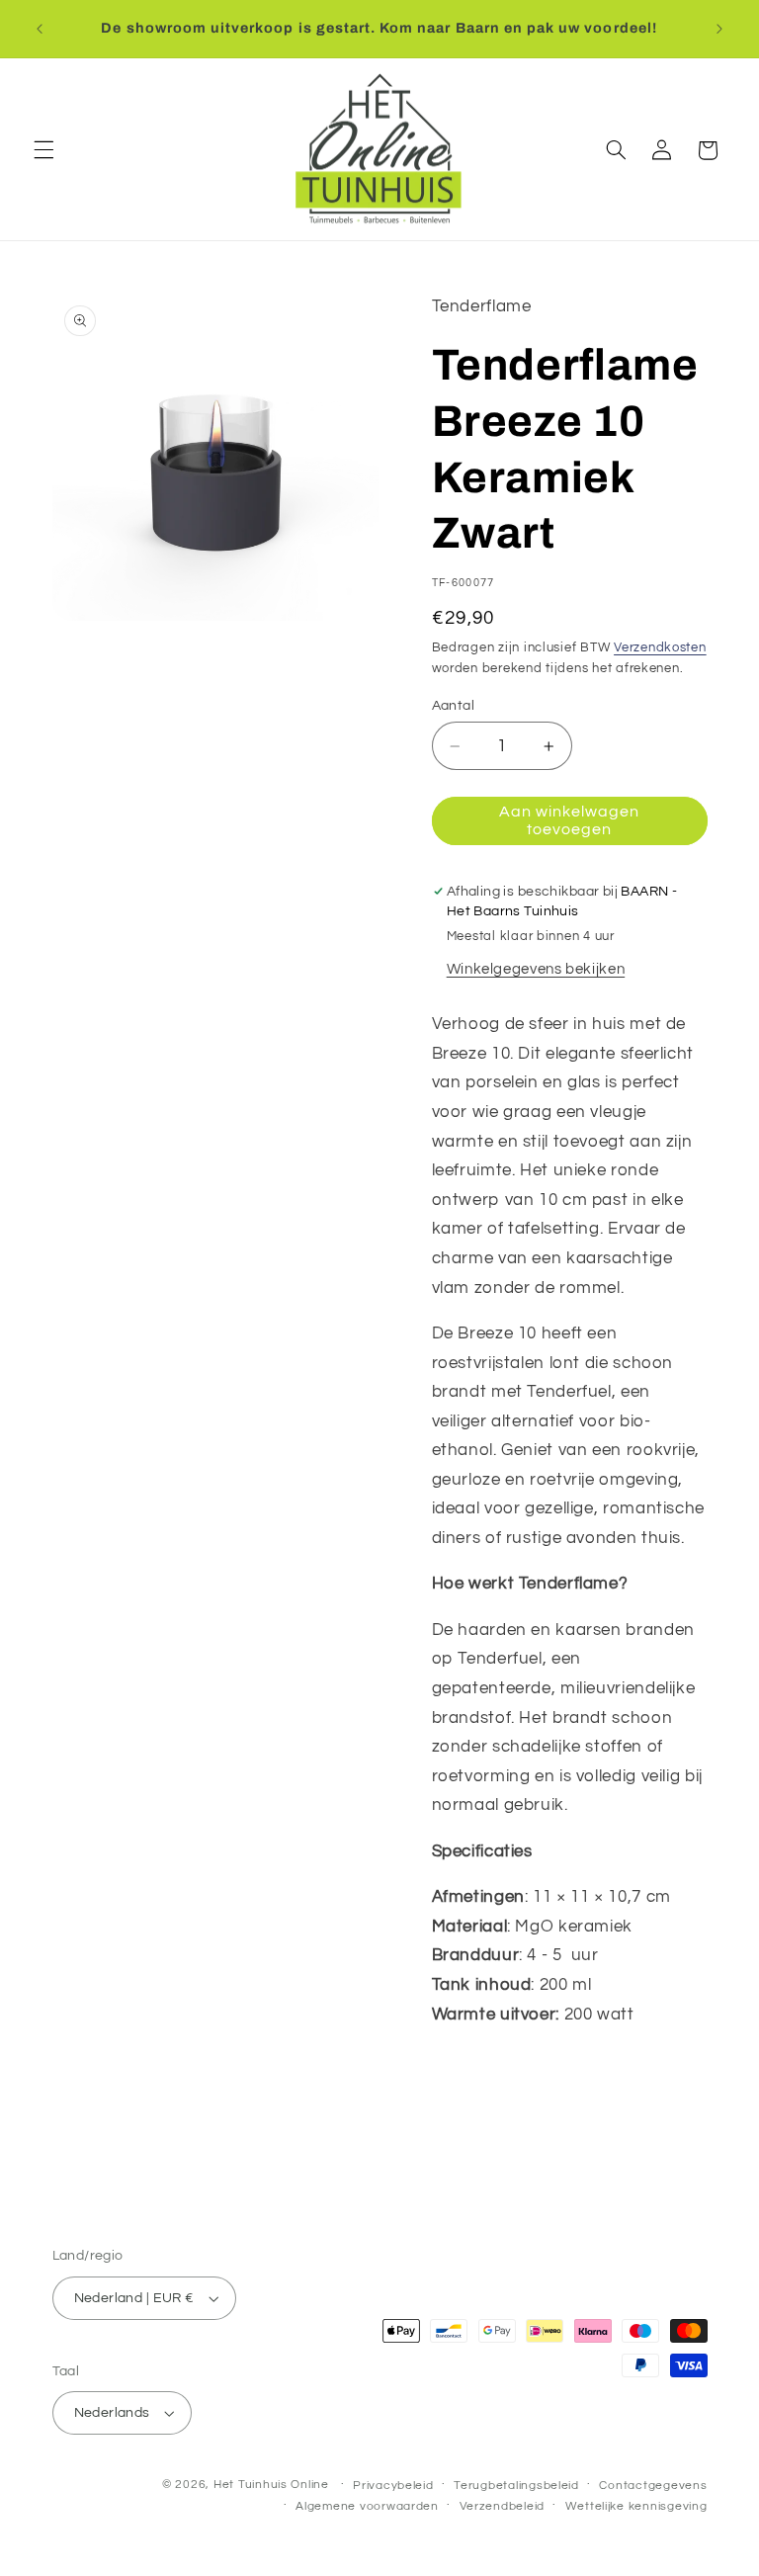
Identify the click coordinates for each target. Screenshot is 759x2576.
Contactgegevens (653, 2486)
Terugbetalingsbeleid (516, 2486)
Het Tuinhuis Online (271, 2485)
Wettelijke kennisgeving (636, 2506)
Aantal (454, 706)
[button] (43, 150)
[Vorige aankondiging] (40, 29)
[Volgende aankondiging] (719, 29)
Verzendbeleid (503, 2506)
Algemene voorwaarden (367, 2506)
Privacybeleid (393, 2486)
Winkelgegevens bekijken (536, 969)
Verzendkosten (660, 648)
